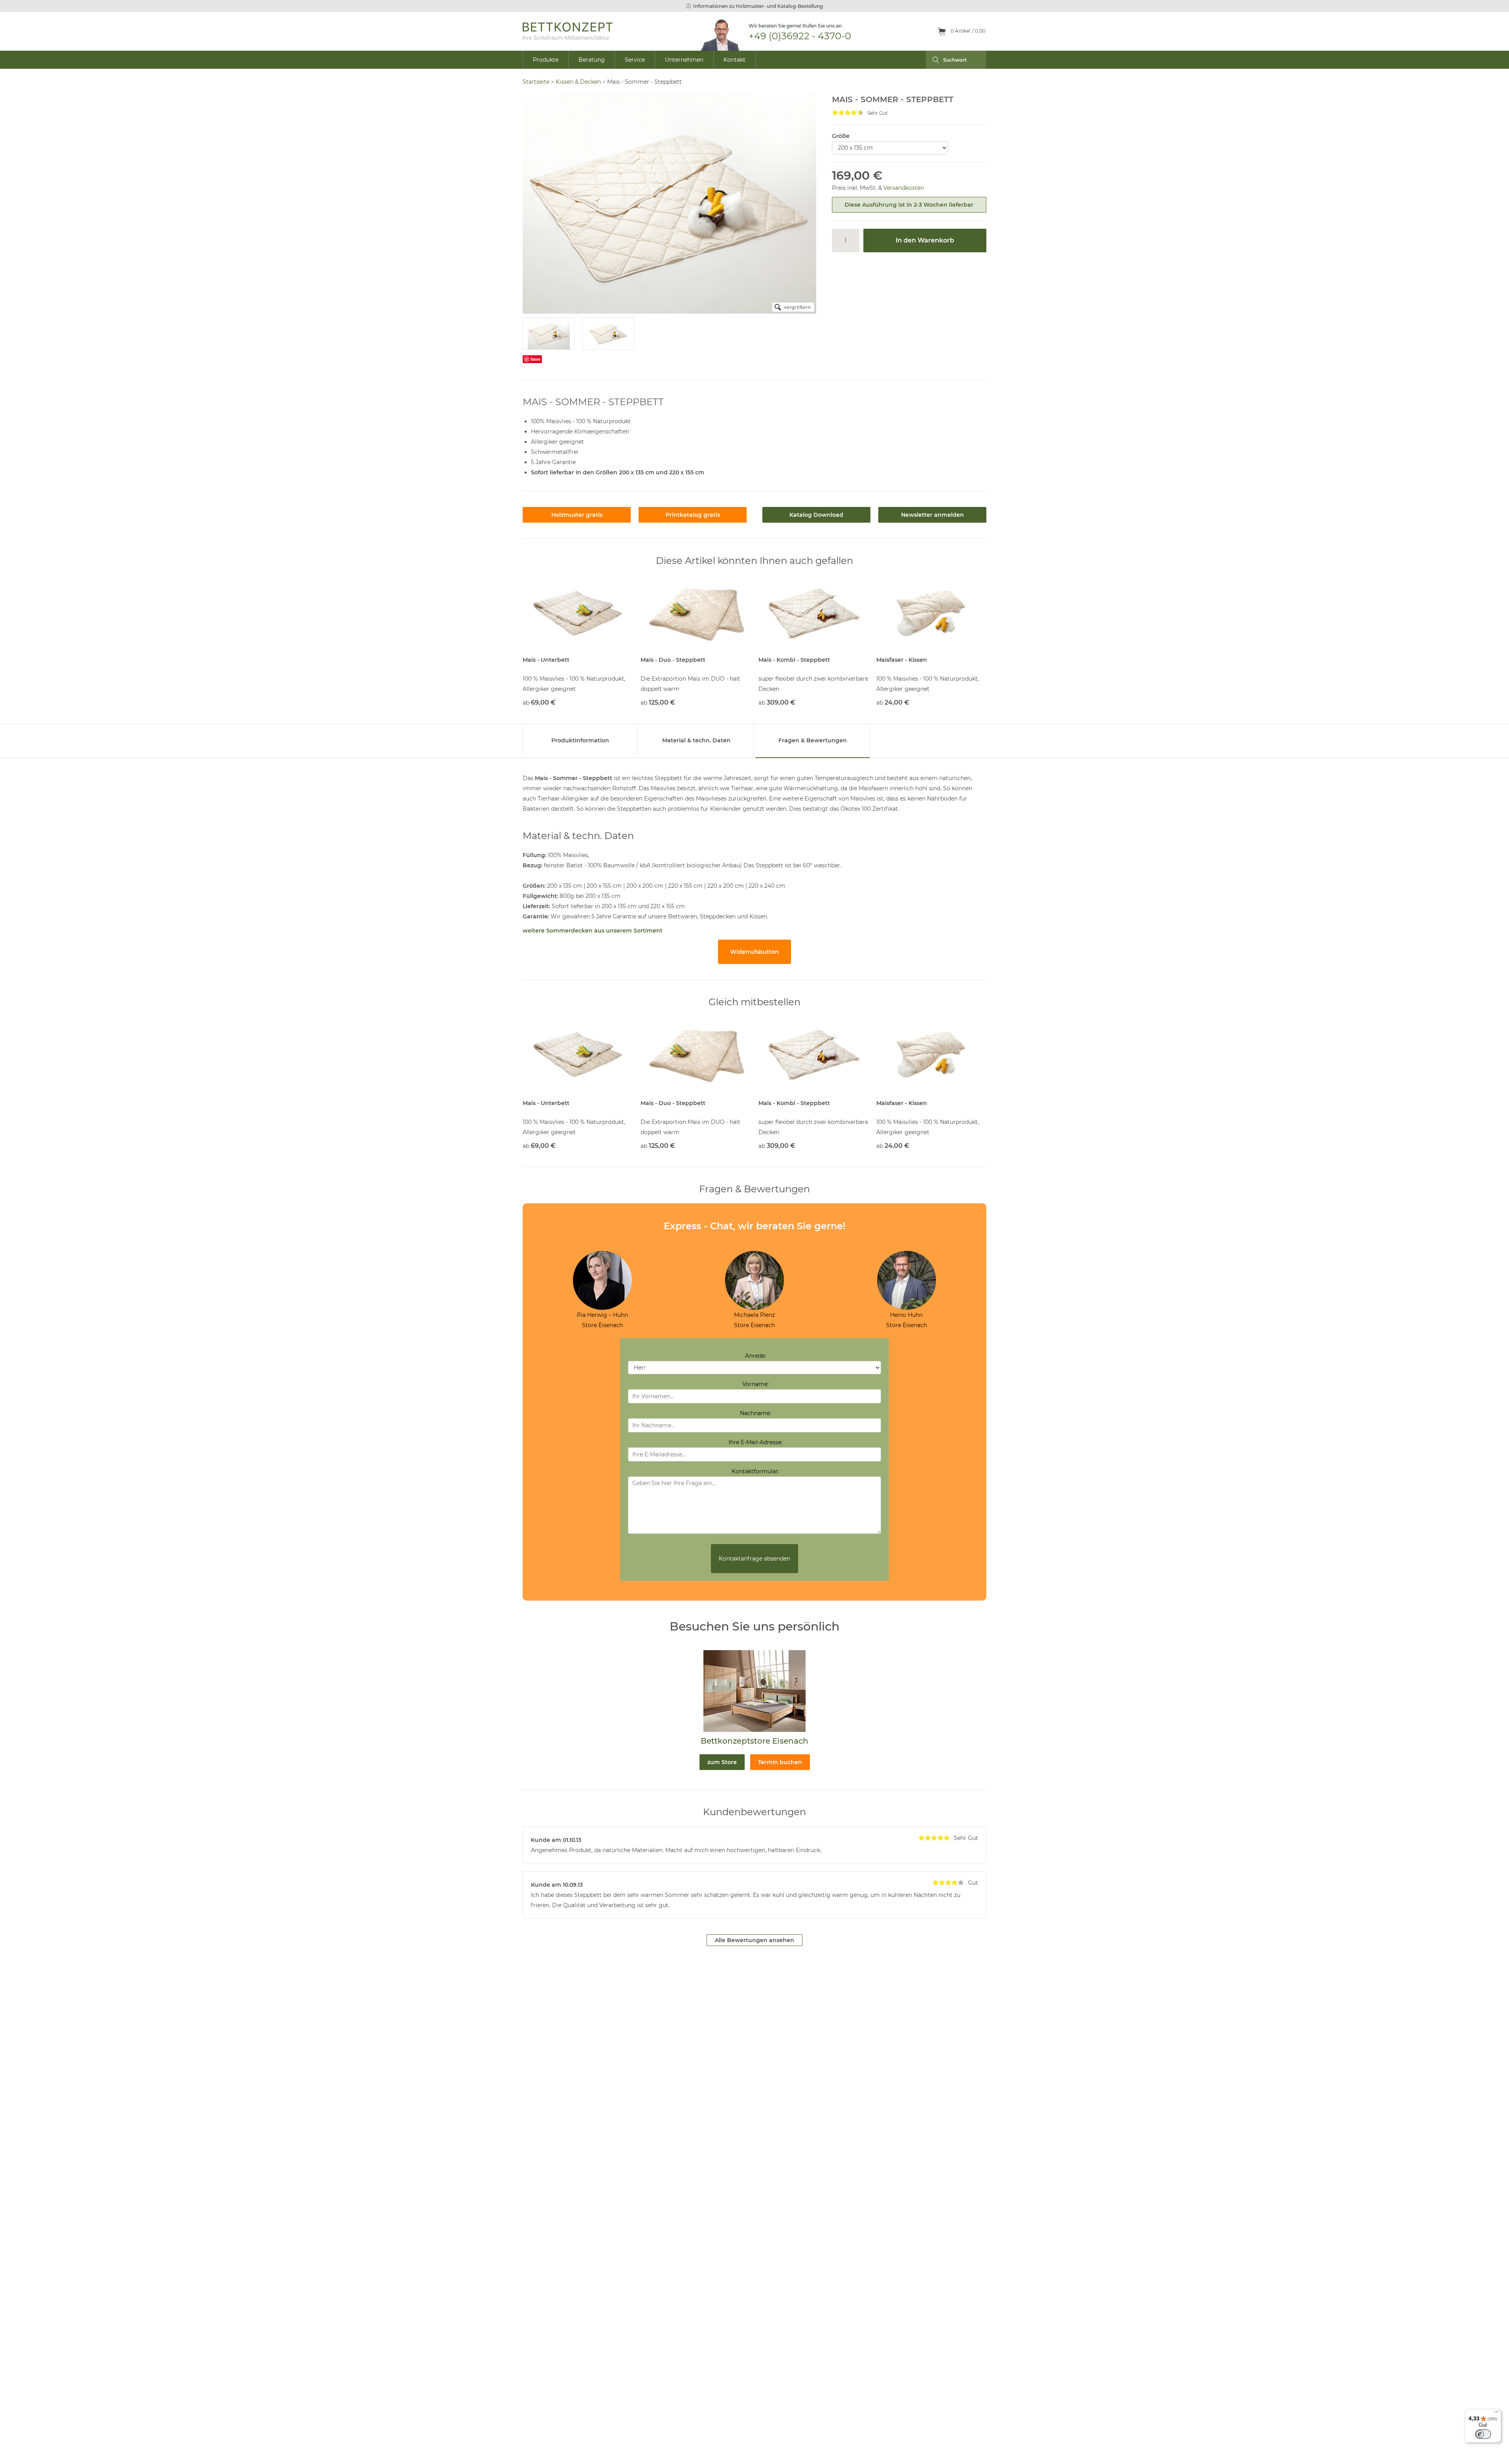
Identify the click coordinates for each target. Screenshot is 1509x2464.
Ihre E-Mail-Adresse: (755, 1442)
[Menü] (1496, 2414)
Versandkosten (904, 188)
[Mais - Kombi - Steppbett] (813, 613)
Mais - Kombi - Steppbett (794, 660)
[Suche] (932, 60)
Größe (841, 136)
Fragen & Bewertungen (813, 740)
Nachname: (755, 1413)
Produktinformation (580, 740)
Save (535, 359)
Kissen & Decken (578, 82)
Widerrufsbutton (754, 952)
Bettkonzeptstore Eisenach (754, 1741)
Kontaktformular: (755, 1471)
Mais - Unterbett (546, 660)
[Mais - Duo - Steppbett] (696, 613)
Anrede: (755, 1356)
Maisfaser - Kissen (902, 660)
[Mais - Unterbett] (578, 613)
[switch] (1483, 2434)
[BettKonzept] (568, 31)
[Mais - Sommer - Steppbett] (549, 334)
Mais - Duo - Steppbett (673, 660)
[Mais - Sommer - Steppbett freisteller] (608, 334)
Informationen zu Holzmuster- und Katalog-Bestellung (758, 6)
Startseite (536, 82)
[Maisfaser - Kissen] (931, 613)
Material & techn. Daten (696, 740)
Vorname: (755, 1384)
